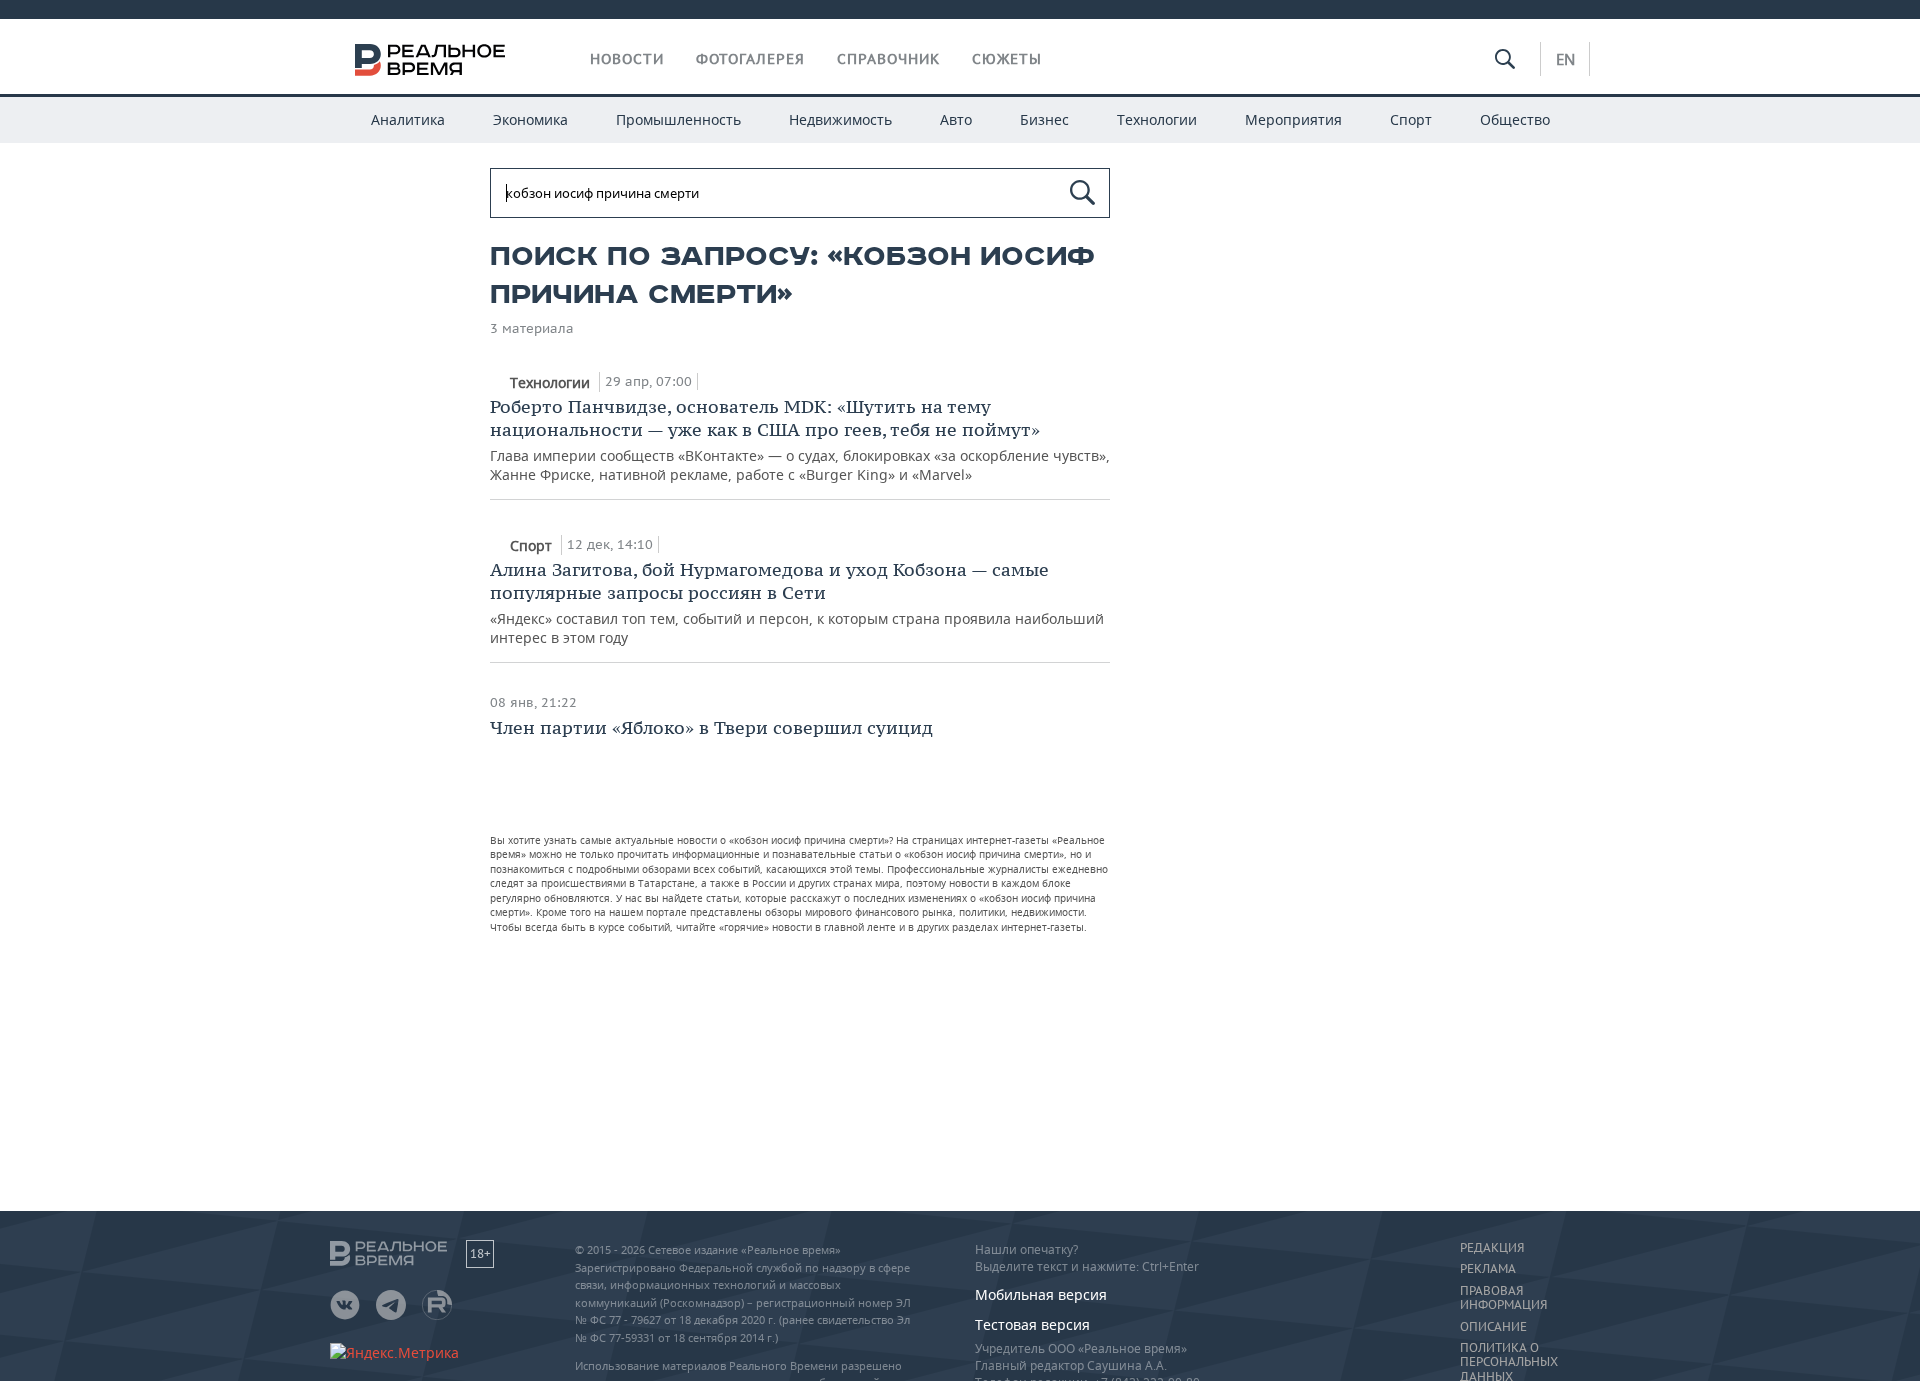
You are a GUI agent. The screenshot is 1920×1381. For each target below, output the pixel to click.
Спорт (1411, 119)
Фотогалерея (750, 59)
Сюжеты (1007, 59)
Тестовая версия (1032, 1324)
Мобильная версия (1041, 1294)
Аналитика (408, 119)
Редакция (1492, 1248)
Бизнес (1044, 119)
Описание (1493, 1327)
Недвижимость (840, 119)
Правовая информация (1503, 1298)
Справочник (888, 59)
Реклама (1488, 1269)
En (1565, 59)
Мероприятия (1293, 119)
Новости (627, 59)
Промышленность (678, 119)
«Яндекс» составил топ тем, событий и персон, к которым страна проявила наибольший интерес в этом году (797, 602)
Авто (956, 119)
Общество (1515, 119)
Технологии (1157, 119)
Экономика (530, 119)
